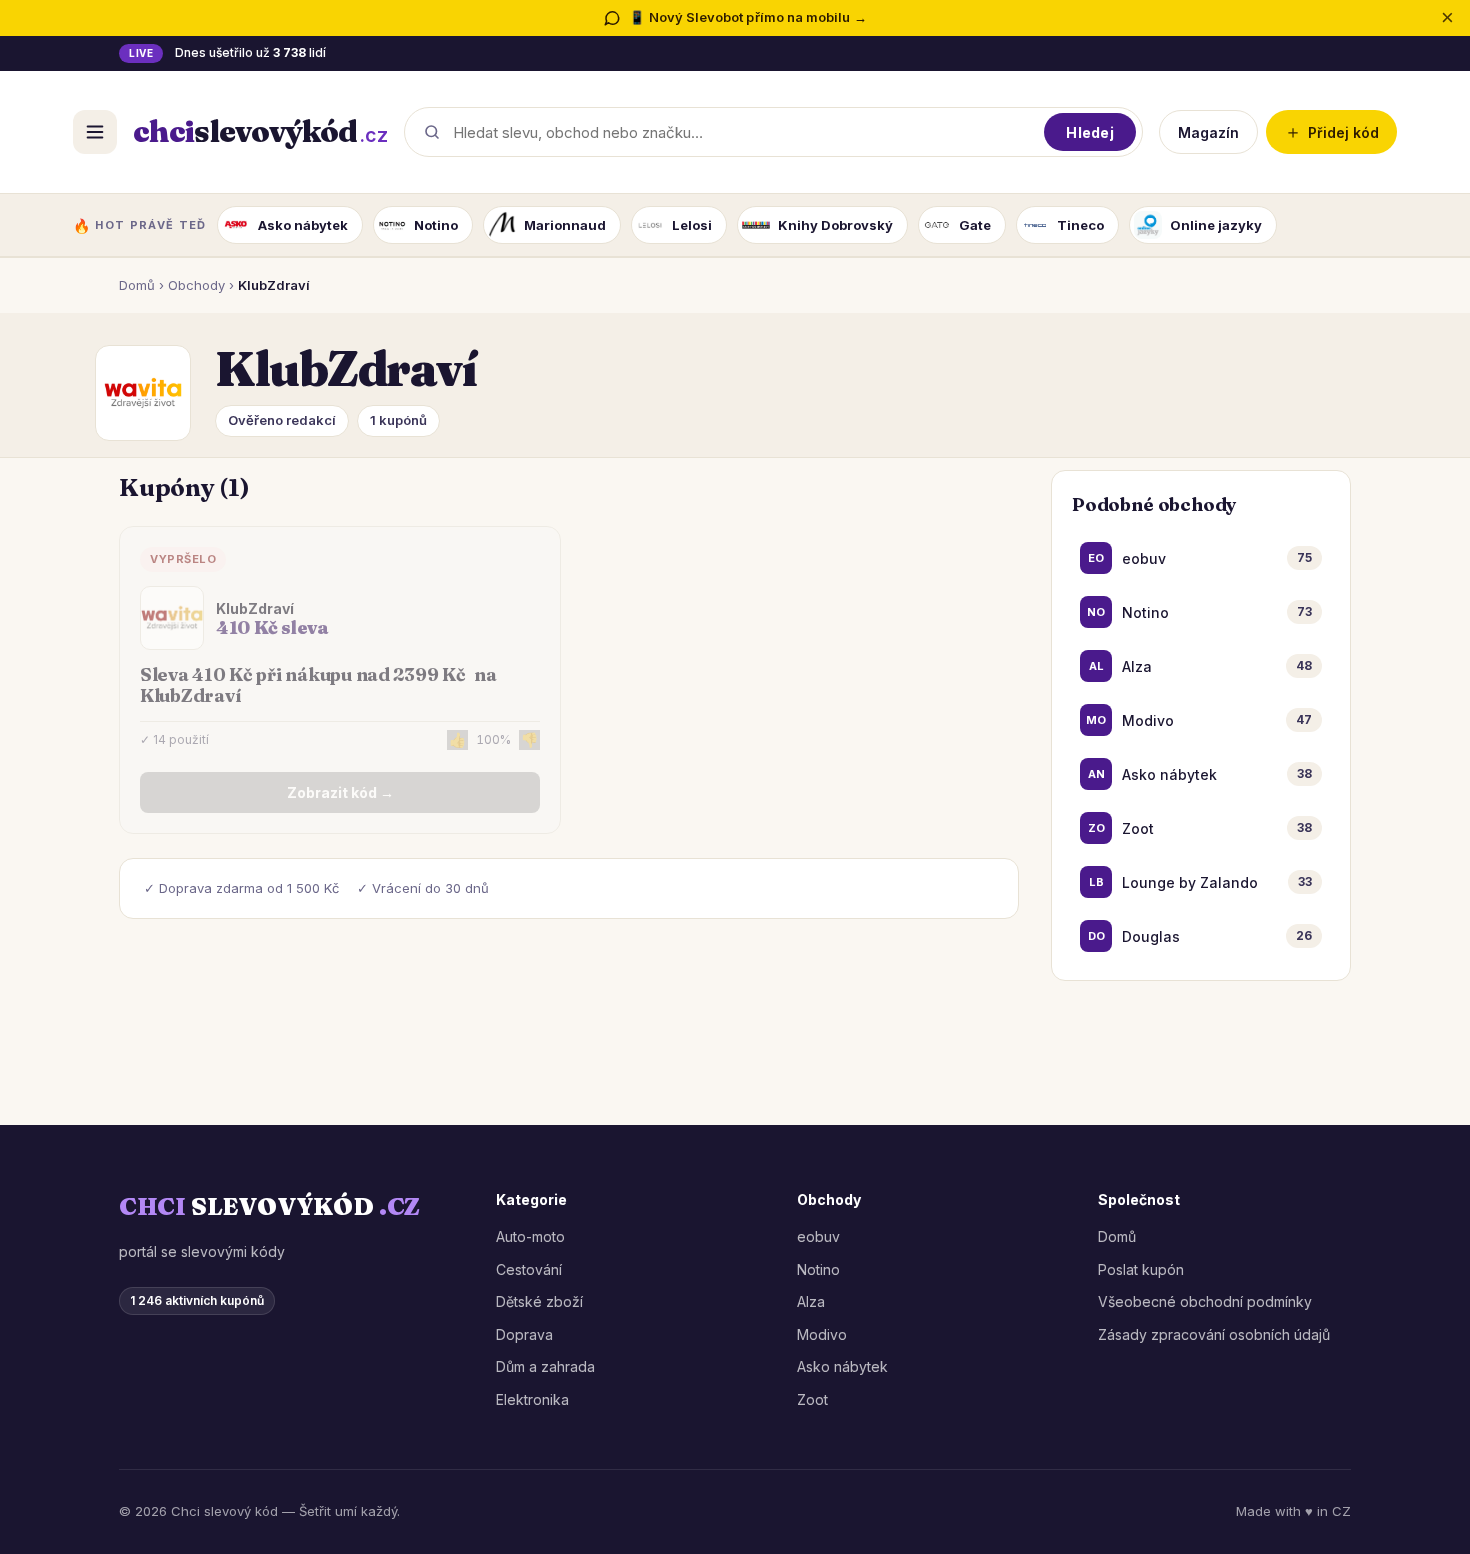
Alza (811, 1301)
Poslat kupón (1141, 1269)
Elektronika (532, 1399)
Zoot (812, 1399)
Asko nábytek (842, 1366)
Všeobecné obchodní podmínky (1205, 1301)
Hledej (1090, 131)
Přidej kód (1331, 131)
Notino (818, 1269)
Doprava (524, 1334)
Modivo (822, 1334)
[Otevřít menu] (95, 132)
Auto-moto (530, 1236)
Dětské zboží (539, 1301)
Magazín (1208, 131)
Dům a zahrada (545, 1366)
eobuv (818, 1236)
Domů (137, 285)
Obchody (196, 285)
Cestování (529, 1269)
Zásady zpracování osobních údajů (1214, 1334)
